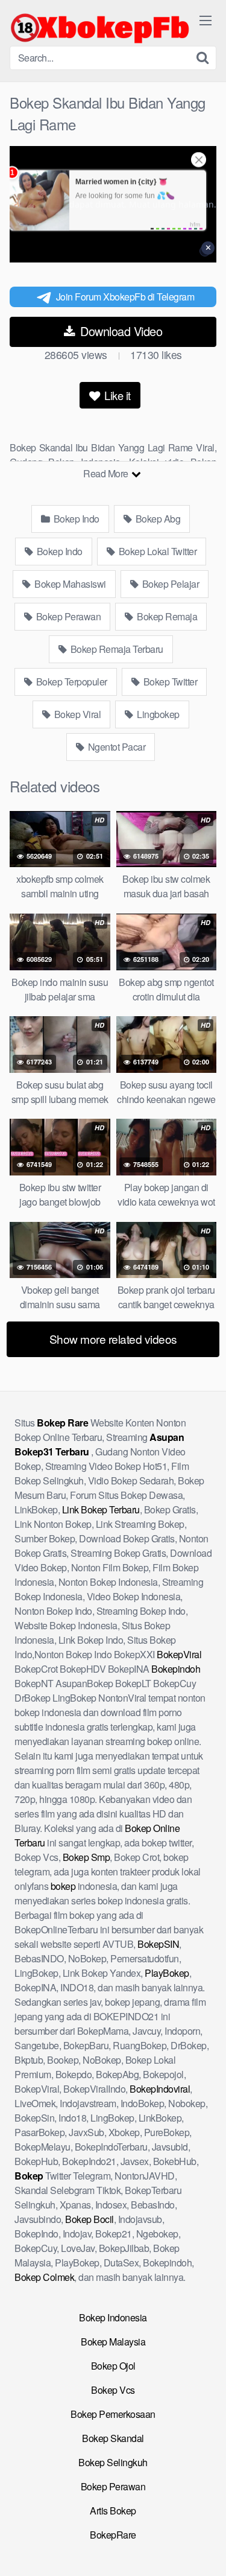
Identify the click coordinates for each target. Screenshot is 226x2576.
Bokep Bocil (89, 2219)
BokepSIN (158, 1944)
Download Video (120, 331)
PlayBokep (167, 1973)
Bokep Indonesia (113, 2317)
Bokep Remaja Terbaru (116, 649)
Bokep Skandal (113, 2438)
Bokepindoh (176, 1669)
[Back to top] (205, 2549)
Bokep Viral (76, 714)
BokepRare (113, 2535)
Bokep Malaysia (113, 2342)
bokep (63, 1886)
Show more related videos (113, 1339)
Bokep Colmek (44, 2277)
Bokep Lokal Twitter (156, 551)
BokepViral (179, 1654)
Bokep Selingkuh (113, 2462)
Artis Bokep (113, 2511)
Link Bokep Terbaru (101, 1509)
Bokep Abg (157, 519)
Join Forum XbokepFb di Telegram (125, 297)
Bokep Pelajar (169, 584)
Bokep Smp (86, 1857)
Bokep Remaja (166, 616)
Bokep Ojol (113, 2366)
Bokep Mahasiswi (69, 584)
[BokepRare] (100, 28)
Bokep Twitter (169, 682)
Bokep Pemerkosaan (113, 2414)
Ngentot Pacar (115, 747)
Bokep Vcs (113, 2390)
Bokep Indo (75, 519)
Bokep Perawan (67, 616)
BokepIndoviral (160, 2089)
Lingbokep (157, 714)
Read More (107, 473)
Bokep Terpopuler (71, 682)
